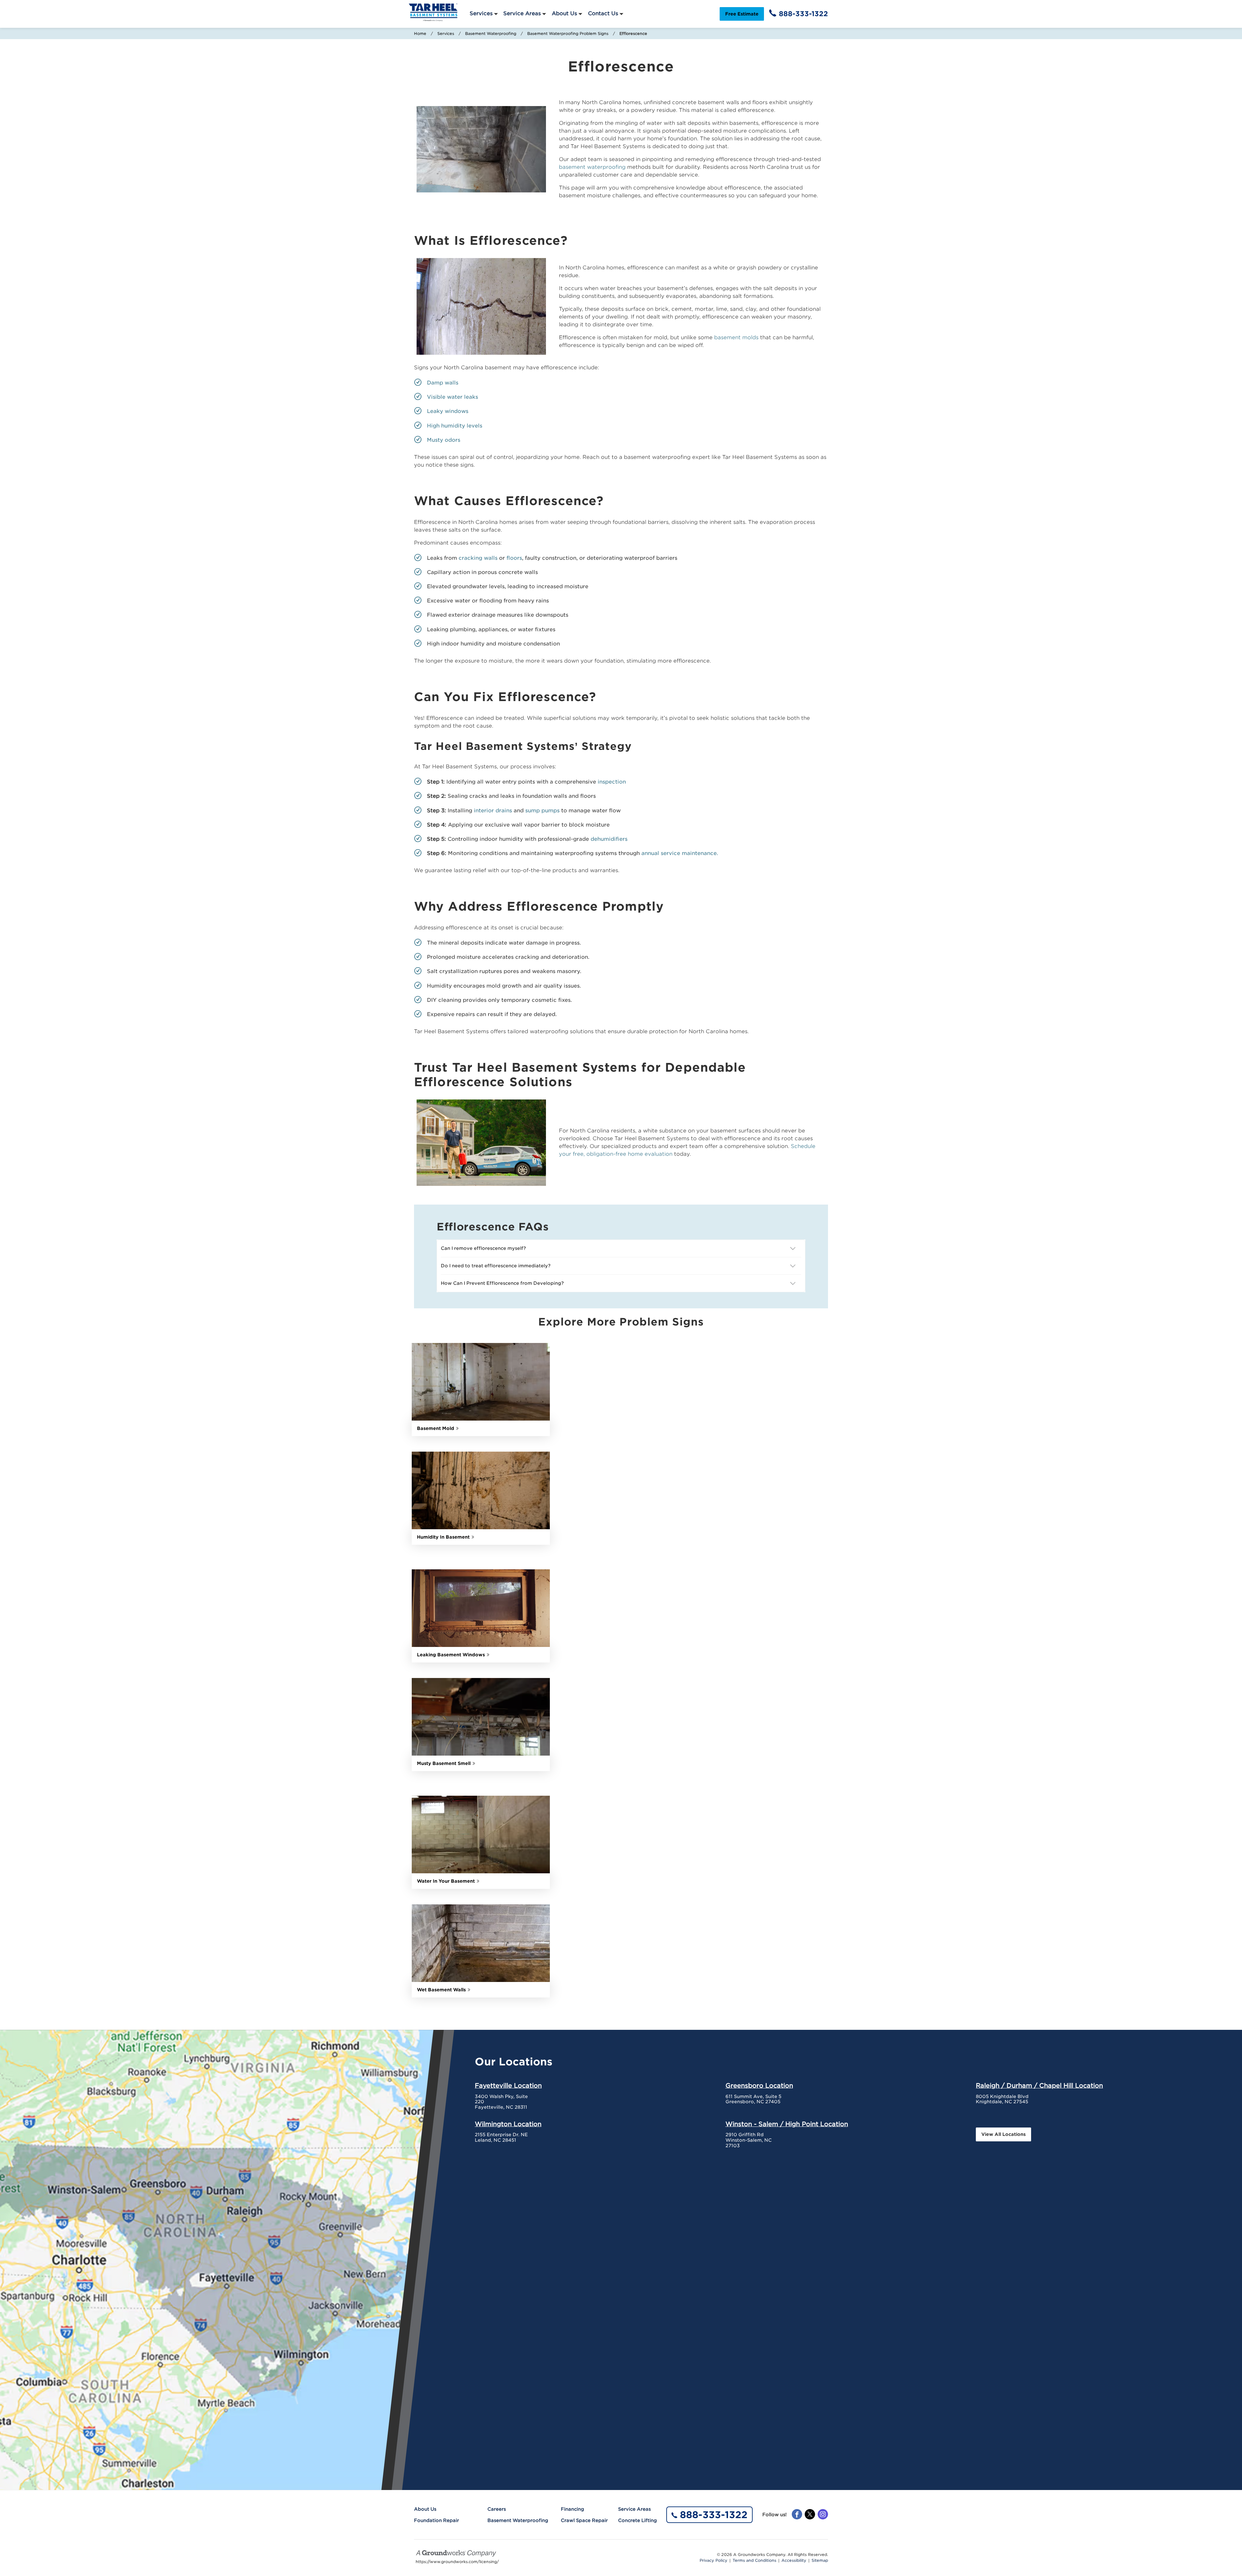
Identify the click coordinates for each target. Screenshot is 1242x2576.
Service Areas (522, 13)
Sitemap (820, 2560)
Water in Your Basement (446, 1881)
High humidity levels (455, 426)
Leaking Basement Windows (451, 1655)
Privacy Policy (714, 2560)
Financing (572, 2509)
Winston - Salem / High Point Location (787, 2124)
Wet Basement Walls (441, 1990)
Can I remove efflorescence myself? (484, 1248)
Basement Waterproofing (491, 33)
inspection (612, 782)
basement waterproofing (592, 167)
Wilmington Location (508, 2124)
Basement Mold (436, 1428)
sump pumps (542, 811)
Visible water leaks (452, 397)
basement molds (736, 337)
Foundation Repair (436, 2520)
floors (514, 558)
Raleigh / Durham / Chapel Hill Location (1039, 2085)
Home (420, 33)
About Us (564, 13)
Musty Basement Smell (444, 1763)
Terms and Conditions (754, 2560)
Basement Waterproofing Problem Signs (568, 33)
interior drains (493, 811)
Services (481, 13)
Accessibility (794, 2560)
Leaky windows (448, 411)
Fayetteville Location (508, 2085)
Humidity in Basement (443, 1537)
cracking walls (478, 558)
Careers (497, 2509)
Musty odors (444, 440)
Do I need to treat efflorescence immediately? (496, 1266)
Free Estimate (742, 14)
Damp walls (443, 383)
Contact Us (603, 13)
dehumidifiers (609, 839)
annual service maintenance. (680, 853)
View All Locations (1003, 2134)
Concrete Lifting (637, 2520)
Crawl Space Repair (584, 2520)
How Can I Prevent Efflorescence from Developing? (503, 1283)
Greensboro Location (759, 2085)
